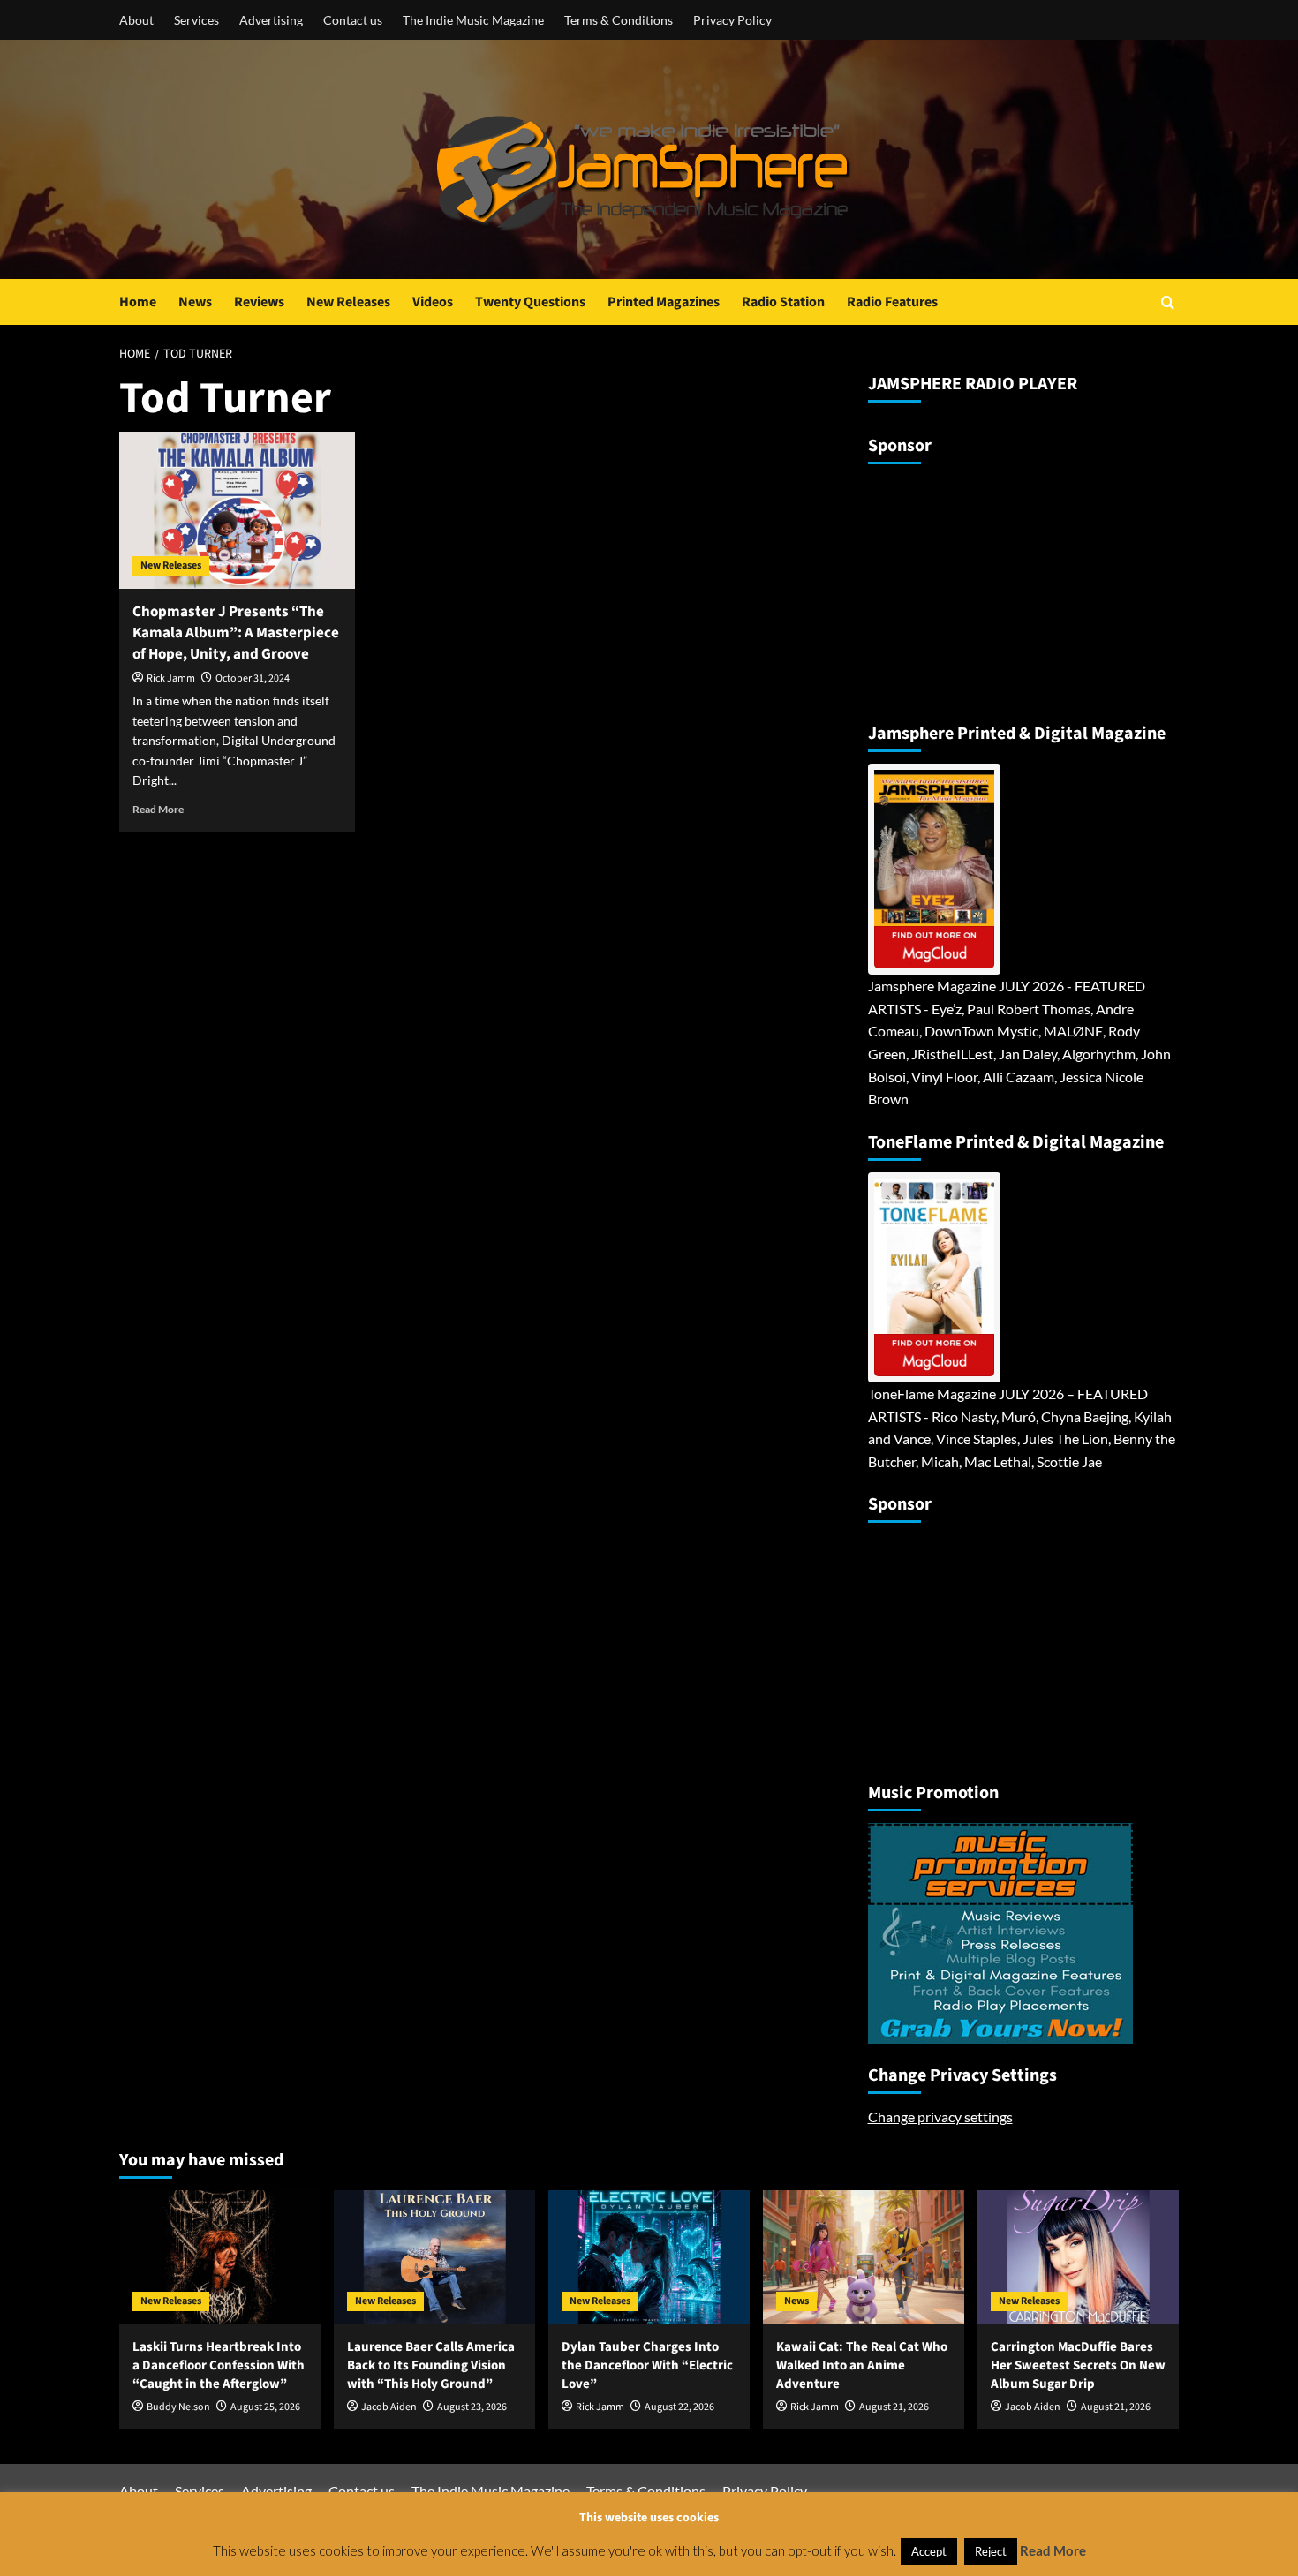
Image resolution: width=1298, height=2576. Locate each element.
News (195, 302)
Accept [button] (929, 2551)
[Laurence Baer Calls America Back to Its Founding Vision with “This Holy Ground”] (434, 2257)
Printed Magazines (664, 302)
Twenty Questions (530, 302)
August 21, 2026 (894, 2407)
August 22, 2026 (679, 2407)
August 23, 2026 (472, 2407)
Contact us (353, 20)
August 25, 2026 (265, 2407)
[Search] (1168, 302)
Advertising (271, 20)
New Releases (348, 302)
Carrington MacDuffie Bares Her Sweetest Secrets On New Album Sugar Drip (1078, 2365)
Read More (158, 809)
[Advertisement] (978, 586)
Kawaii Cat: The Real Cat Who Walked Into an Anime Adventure (862, 2365)
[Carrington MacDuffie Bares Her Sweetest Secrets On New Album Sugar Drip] (1078, 2257)
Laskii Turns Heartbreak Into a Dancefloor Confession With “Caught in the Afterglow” (219, 2365)
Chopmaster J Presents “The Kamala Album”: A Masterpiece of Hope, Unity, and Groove (236, 633)
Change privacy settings (940, 2117)
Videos (433, 302)
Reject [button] (991, 2551)
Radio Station (783, 302)
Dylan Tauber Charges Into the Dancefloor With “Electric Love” (647, 2365)
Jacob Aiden (389, 2407)
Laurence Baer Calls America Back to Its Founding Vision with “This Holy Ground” (431, 2365)
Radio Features (892, 302)
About (136, 20)
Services (196, 20)
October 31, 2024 (253, 678)
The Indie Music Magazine (473, 20)
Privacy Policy (732, 20)
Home (138, 302)
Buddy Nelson (178, 2407)
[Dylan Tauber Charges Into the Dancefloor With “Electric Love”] (649, 2257)
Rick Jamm (171, 678)
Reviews (259, 302)
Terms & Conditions (619, 20)
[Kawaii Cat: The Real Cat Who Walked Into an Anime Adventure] (864, 2257)
